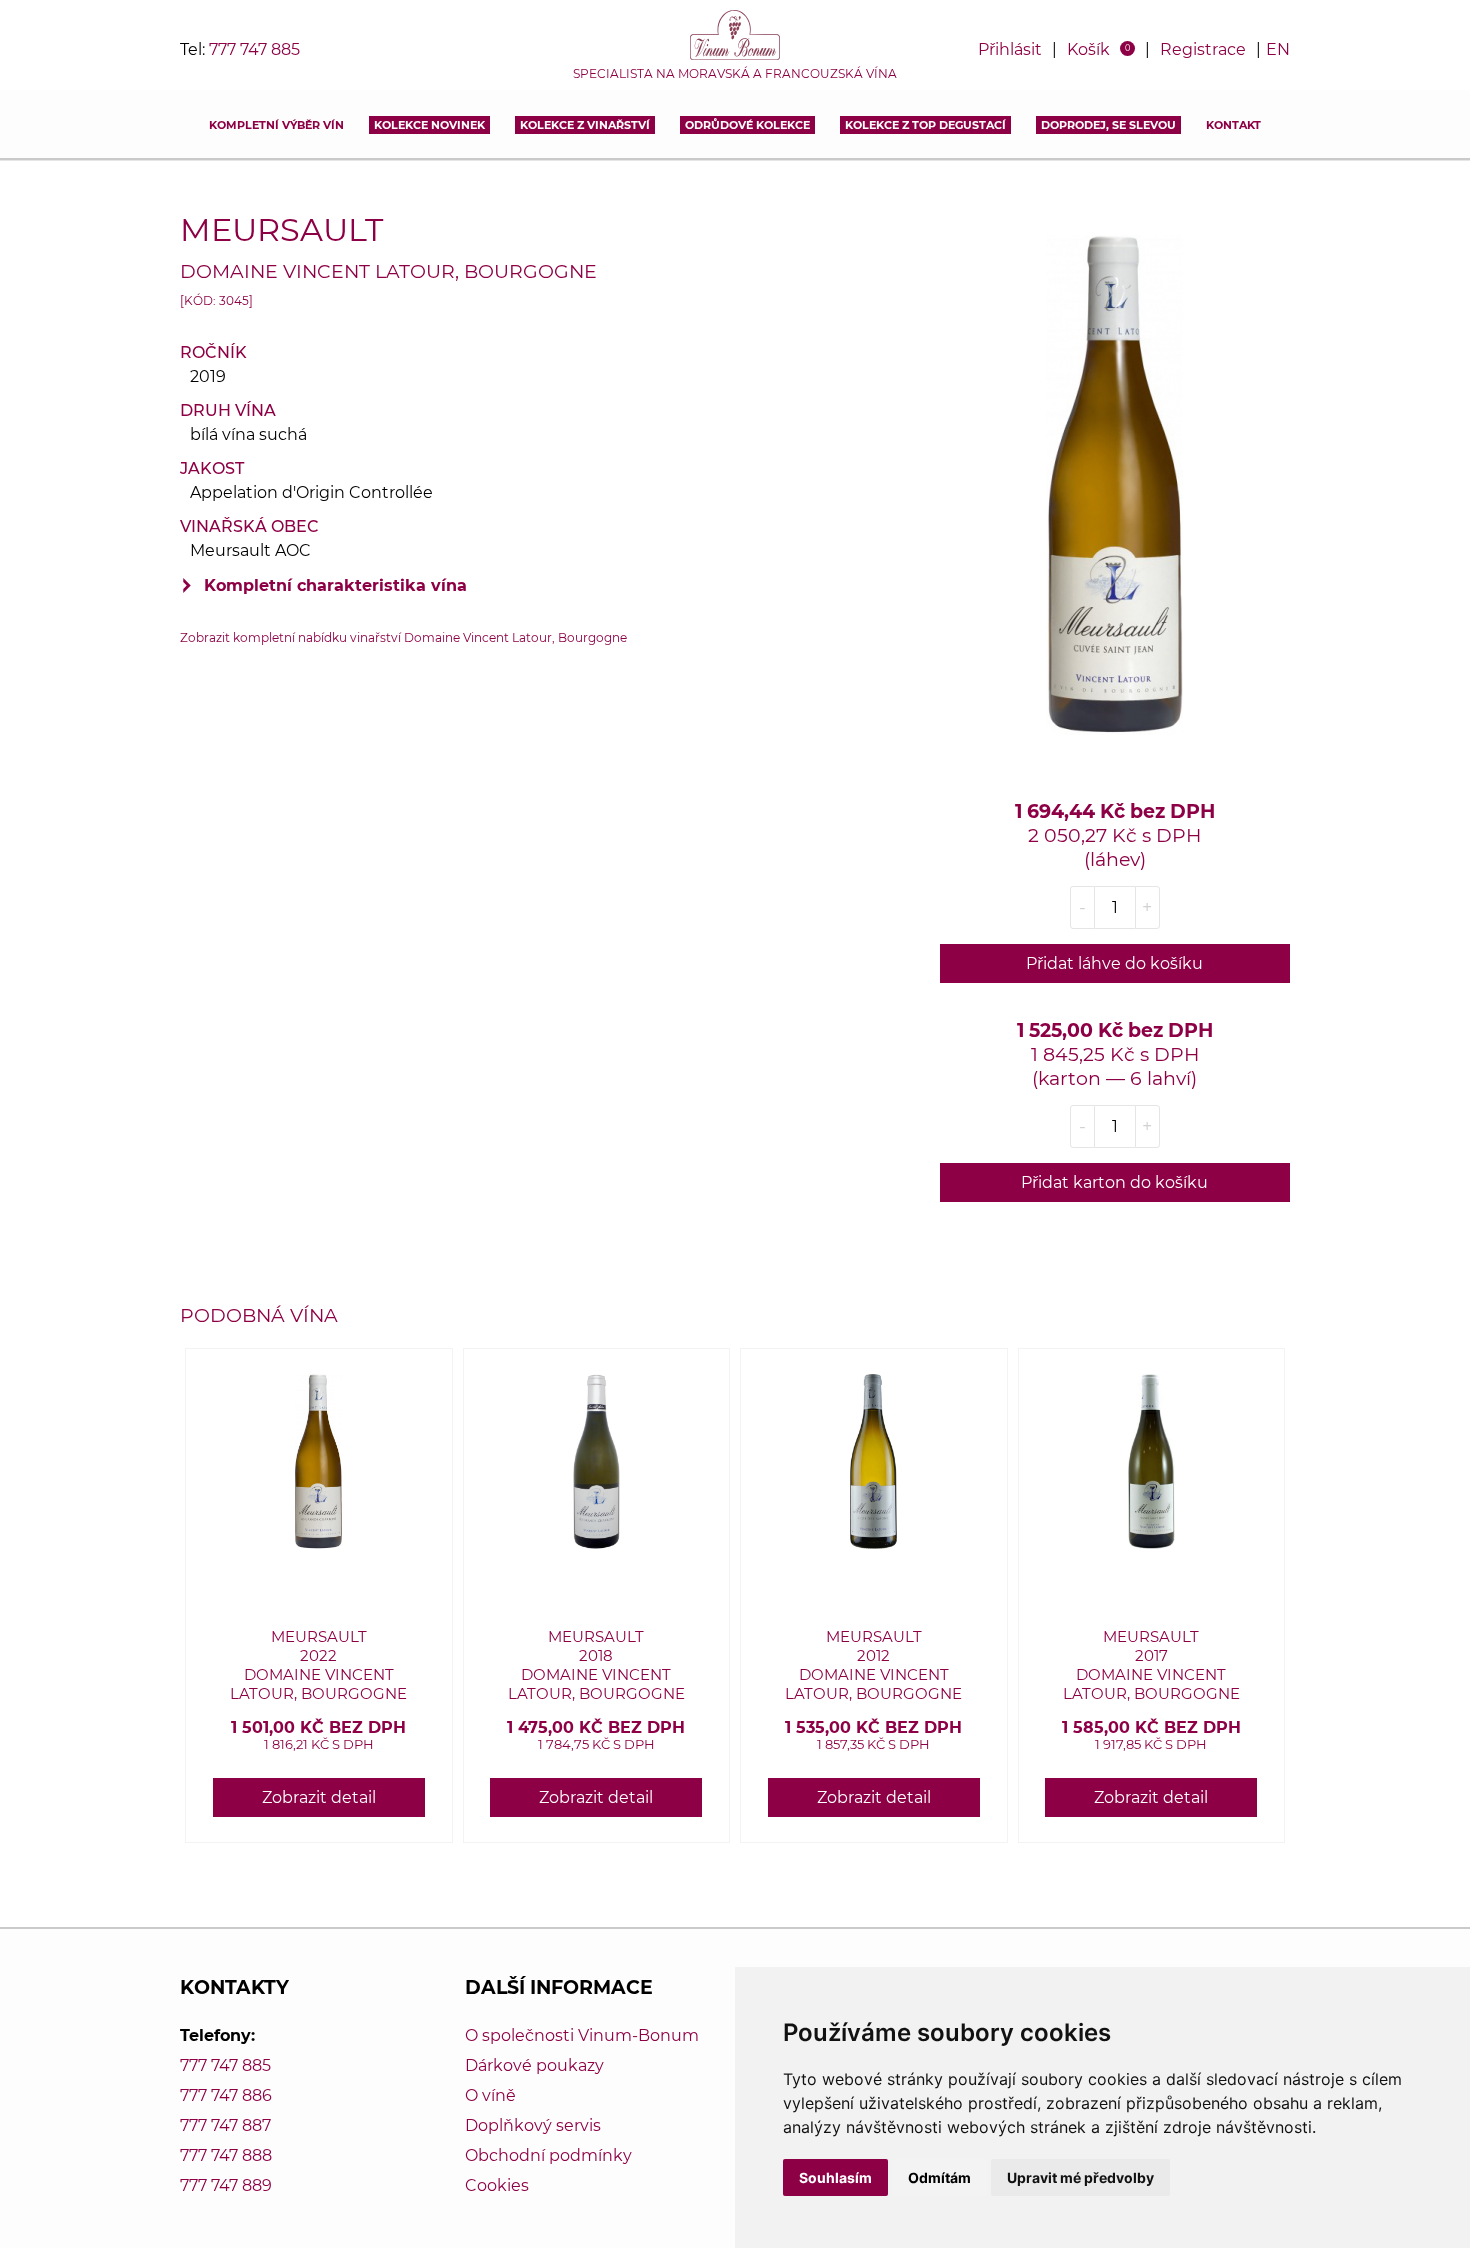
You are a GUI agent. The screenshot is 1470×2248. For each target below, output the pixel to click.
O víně (490, 2095)
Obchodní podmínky (548, 2155)
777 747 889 (226, 2185)
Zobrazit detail (319, 1797)
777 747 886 (226, 2095)
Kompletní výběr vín (276, 125)
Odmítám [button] (939, 2177)
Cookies (497, 2185)
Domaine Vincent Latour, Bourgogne (388, 271)
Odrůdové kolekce (747, 125)
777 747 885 (254, 49)
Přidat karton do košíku (1114, 1182)
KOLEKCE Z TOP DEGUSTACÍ (925, 125)
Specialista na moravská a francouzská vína (735, 74)
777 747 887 (225, 2125)
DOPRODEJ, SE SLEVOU (1108, 125)
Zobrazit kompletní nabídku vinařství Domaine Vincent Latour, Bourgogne (403, 637)
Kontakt (1233, 125)
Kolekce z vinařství (585, 125)
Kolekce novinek (429, 125)
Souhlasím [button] (835, 2177)
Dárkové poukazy (534, 2065)
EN (1278, 49)
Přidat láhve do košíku (1114, 963)
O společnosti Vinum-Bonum (582, 2035)
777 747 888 (226, 2155)
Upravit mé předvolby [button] (1080, 2177)
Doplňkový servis (533, 2125)
